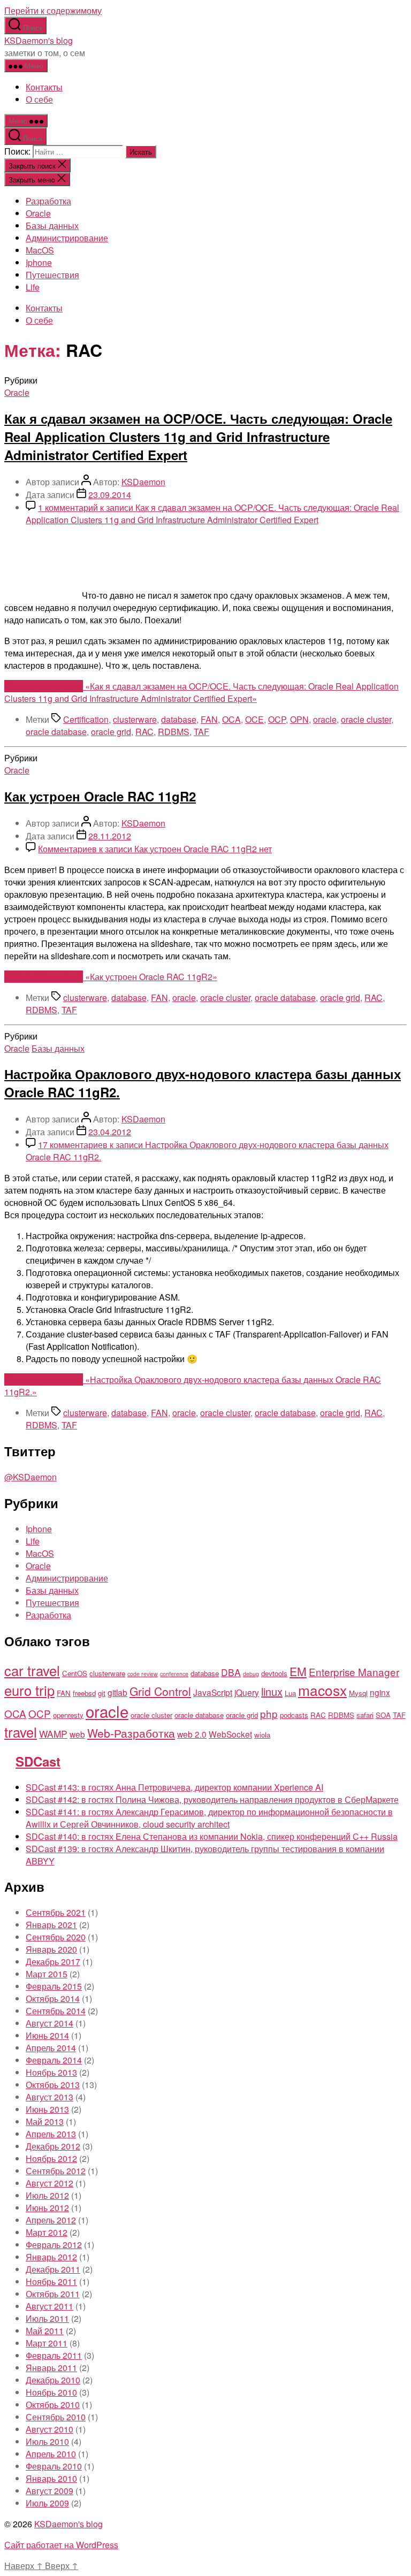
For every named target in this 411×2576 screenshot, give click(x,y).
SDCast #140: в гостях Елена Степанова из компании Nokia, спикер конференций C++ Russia (212, 1836)
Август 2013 (50, 2097)
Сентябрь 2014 (56, 2011)
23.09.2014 (110, 495)
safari (365, 1715)
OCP (277, 719)
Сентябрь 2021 (56, 1912)
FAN (209, 719)
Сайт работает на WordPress (61, 2545)
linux (272, 1691)
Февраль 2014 (54, 2060)
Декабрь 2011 (53, 2269)
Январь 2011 (51, 2368)
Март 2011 (47, 2343)
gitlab (117, 1692)
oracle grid (111, 732)
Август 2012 (50, 2183)
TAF (201, 732)
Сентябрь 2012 (56, 2171)
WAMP (53, 1734)
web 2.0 (192, 1734)
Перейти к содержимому (53, 10)
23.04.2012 (110, 1132)
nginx (380, 1692)
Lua (290, 1693)
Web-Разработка (131, 1733)
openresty (68, 1715)
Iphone (39, 262)
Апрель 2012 (51, 2220)
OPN (299, 719)
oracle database (56, 732)
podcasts (294, 1715)
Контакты (44, 87)
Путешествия (52, 275)
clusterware (135, 719)
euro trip (29, 1690)
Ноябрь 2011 (51, 2281)
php (269, 1713)
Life (33, 287)
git (102, 1693)
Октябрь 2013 (53, 2085)
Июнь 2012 (47, 2208)
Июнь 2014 (47, 2035)
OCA (231, 719)
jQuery (247, 1692)
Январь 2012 (51, 2257)
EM (298, 1671)
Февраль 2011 (54, 2355)
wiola (262, 1735)
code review (143, 1674)
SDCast (38, 1761)
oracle (325, 719)
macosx (322, 1690)
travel (21, 1732)
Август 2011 (50, 2306)
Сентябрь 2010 (56, 2417)
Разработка (48, 201)
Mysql (358, 1693)
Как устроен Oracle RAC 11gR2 (100, 796)
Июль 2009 (47, 2503)
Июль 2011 (47, 2318)
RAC (144, 732)
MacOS (40, 250)
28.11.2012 (110, 836)
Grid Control (160, 1691)
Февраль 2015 (54, 1986)
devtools (274, 1673)
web (77, 1734)
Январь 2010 (51, 2478)
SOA (383, 1715)
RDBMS (174, 732)
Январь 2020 (51, 1949)
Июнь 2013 (47, 2109)
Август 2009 (50, 2491)
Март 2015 (47, 1974)
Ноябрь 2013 (51, 2072)
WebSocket (230, 1734)
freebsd (84, 1693)
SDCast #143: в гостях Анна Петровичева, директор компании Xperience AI (174, 1787)
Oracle (38, 213)
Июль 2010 (47, 2441)
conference (174, 1674)
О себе (39, 99)
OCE (254, 719)
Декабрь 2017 (53, 1962)
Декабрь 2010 (53, 2380)
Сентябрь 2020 (56, 1937)
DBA (231, 1672)
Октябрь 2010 (53, 2405)
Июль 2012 (47, 2195)
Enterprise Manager (354, 1672)
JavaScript (213, 1692)
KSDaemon (143, 482)
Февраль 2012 (54, 2245)
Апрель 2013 (51, 2134)
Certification (86, 719)
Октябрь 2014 (53, 1998)
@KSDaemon (31, 1477)
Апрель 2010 (51, 2454)
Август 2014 (50, 2023)
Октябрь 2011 (53, 2294)
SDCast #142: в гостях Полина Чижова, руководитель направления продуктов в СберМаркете (212, 1799)
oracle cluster (366, 719)
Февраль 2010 (54, 2466)
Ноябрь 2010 (51, 2392)
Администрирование (67, 238)
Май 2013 (45, 2122)
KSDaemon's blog (39, 40)
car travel (32, 1670)
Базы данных (52, 226)
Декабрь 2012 (53, 2146)
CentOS (75, 1673)
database (179, 719)
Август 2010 (50, 2429)
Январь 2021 (51, 1925)
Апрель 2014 (51, 2048)
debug (251, 1674)
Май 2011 (45, 2331)
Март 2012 (47, 2232)
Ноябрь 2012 (51, 2158)
